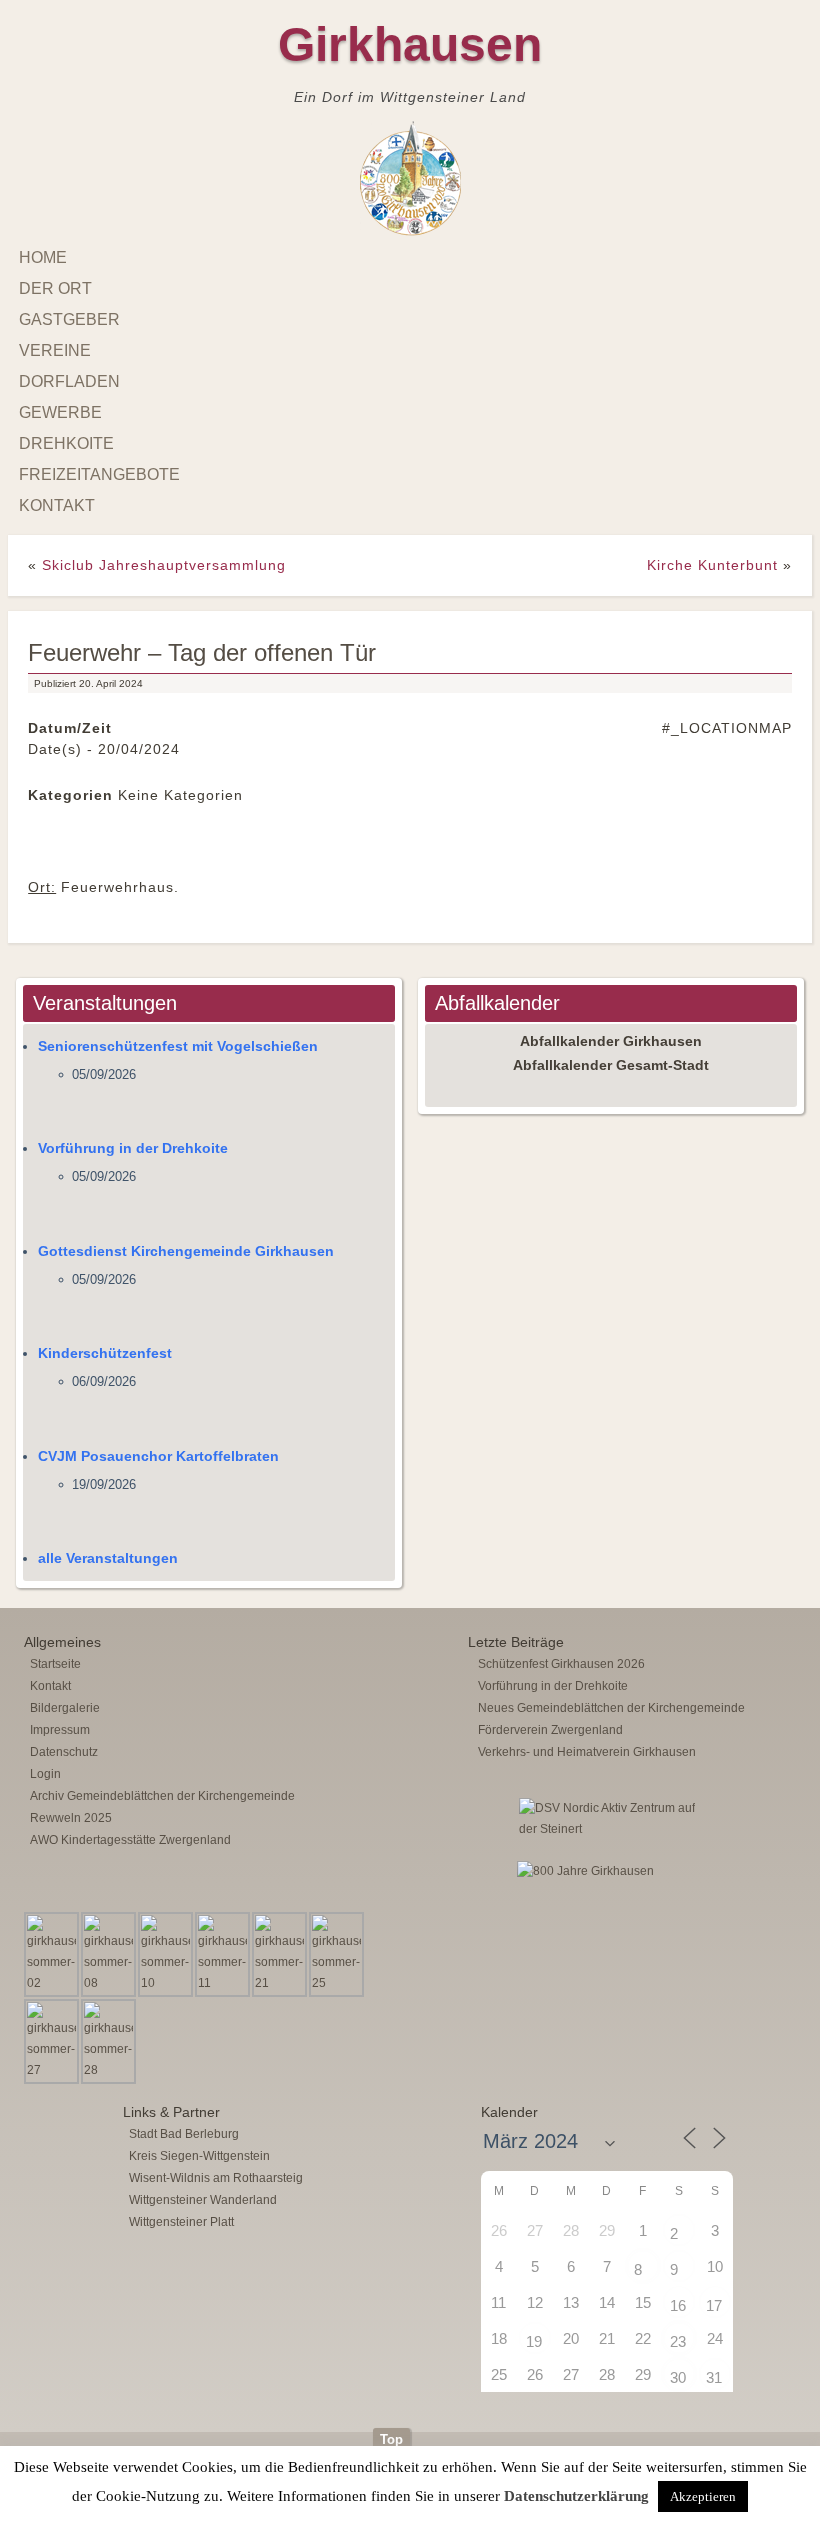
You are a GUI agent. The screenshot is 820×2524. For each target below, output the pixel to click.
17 (714, 2305)
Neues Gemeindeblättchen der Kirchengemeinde (611, 1708)
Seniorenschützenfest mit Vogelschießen (178, 1046)
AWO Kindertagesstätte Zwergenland (130, 1840)
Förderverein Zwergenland (550, 1730)
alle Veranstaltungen (108, 1558)
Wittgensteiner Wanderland (203, 2200)
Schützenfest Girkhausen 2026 (561, 1664)
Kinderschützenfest (105, 1353)
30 (678, 2377)
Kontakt (57, 505)
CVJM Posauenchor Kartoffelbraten (158, 1456)
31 (714, 2377)
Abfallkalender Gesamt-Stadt (611, 1065)
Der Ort (55, 288)
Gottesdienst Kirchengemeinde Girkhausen (186, 1251)
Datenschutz (64, 1752)
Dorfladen (69, 381)
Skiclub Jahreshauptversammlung (164, 565)
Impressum (60, 1730)
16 (678, 2305)
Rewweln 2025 (71, 1818)
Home (43, 257)
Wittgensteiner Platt (181, 2222)
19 (534, 2341)
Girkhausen (410, 44)
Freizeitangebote (99, 474)
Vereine (55, 350)
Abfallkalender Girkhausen (611, 1041)
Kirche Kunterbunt (712, 565)
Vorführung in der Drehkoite (133, 1148)
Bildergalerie (65, 1708)
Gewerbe (60, 412)
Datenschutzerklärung (576, 2496)
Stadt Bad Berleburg (184, 2134)
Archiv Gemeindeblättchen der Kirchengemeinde (162, 1796)
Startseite (55, 1664)
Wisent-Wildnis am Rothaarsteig (216, 2178)
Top (391, 2439)
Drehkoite (66, 443)
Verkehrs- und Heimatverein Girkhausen (587, 1752)
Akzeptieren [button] (703, 2496)
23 (678, 2341)
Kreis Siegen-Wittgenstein (199, 2156)
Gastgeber (69, 319)
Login (45, 1774)
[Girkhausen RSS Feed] (788, 2423)
